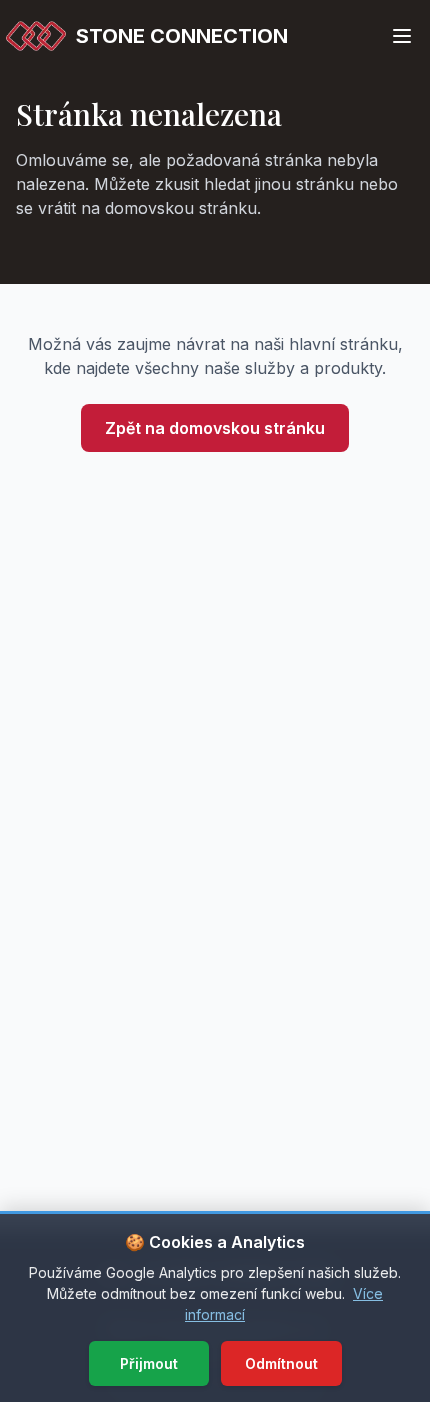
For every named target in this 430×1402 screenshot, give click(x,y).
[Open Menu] (402, 36)
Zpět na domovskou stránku (215, 428)
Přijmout (149, 1363)
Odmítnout (281, 1363)
